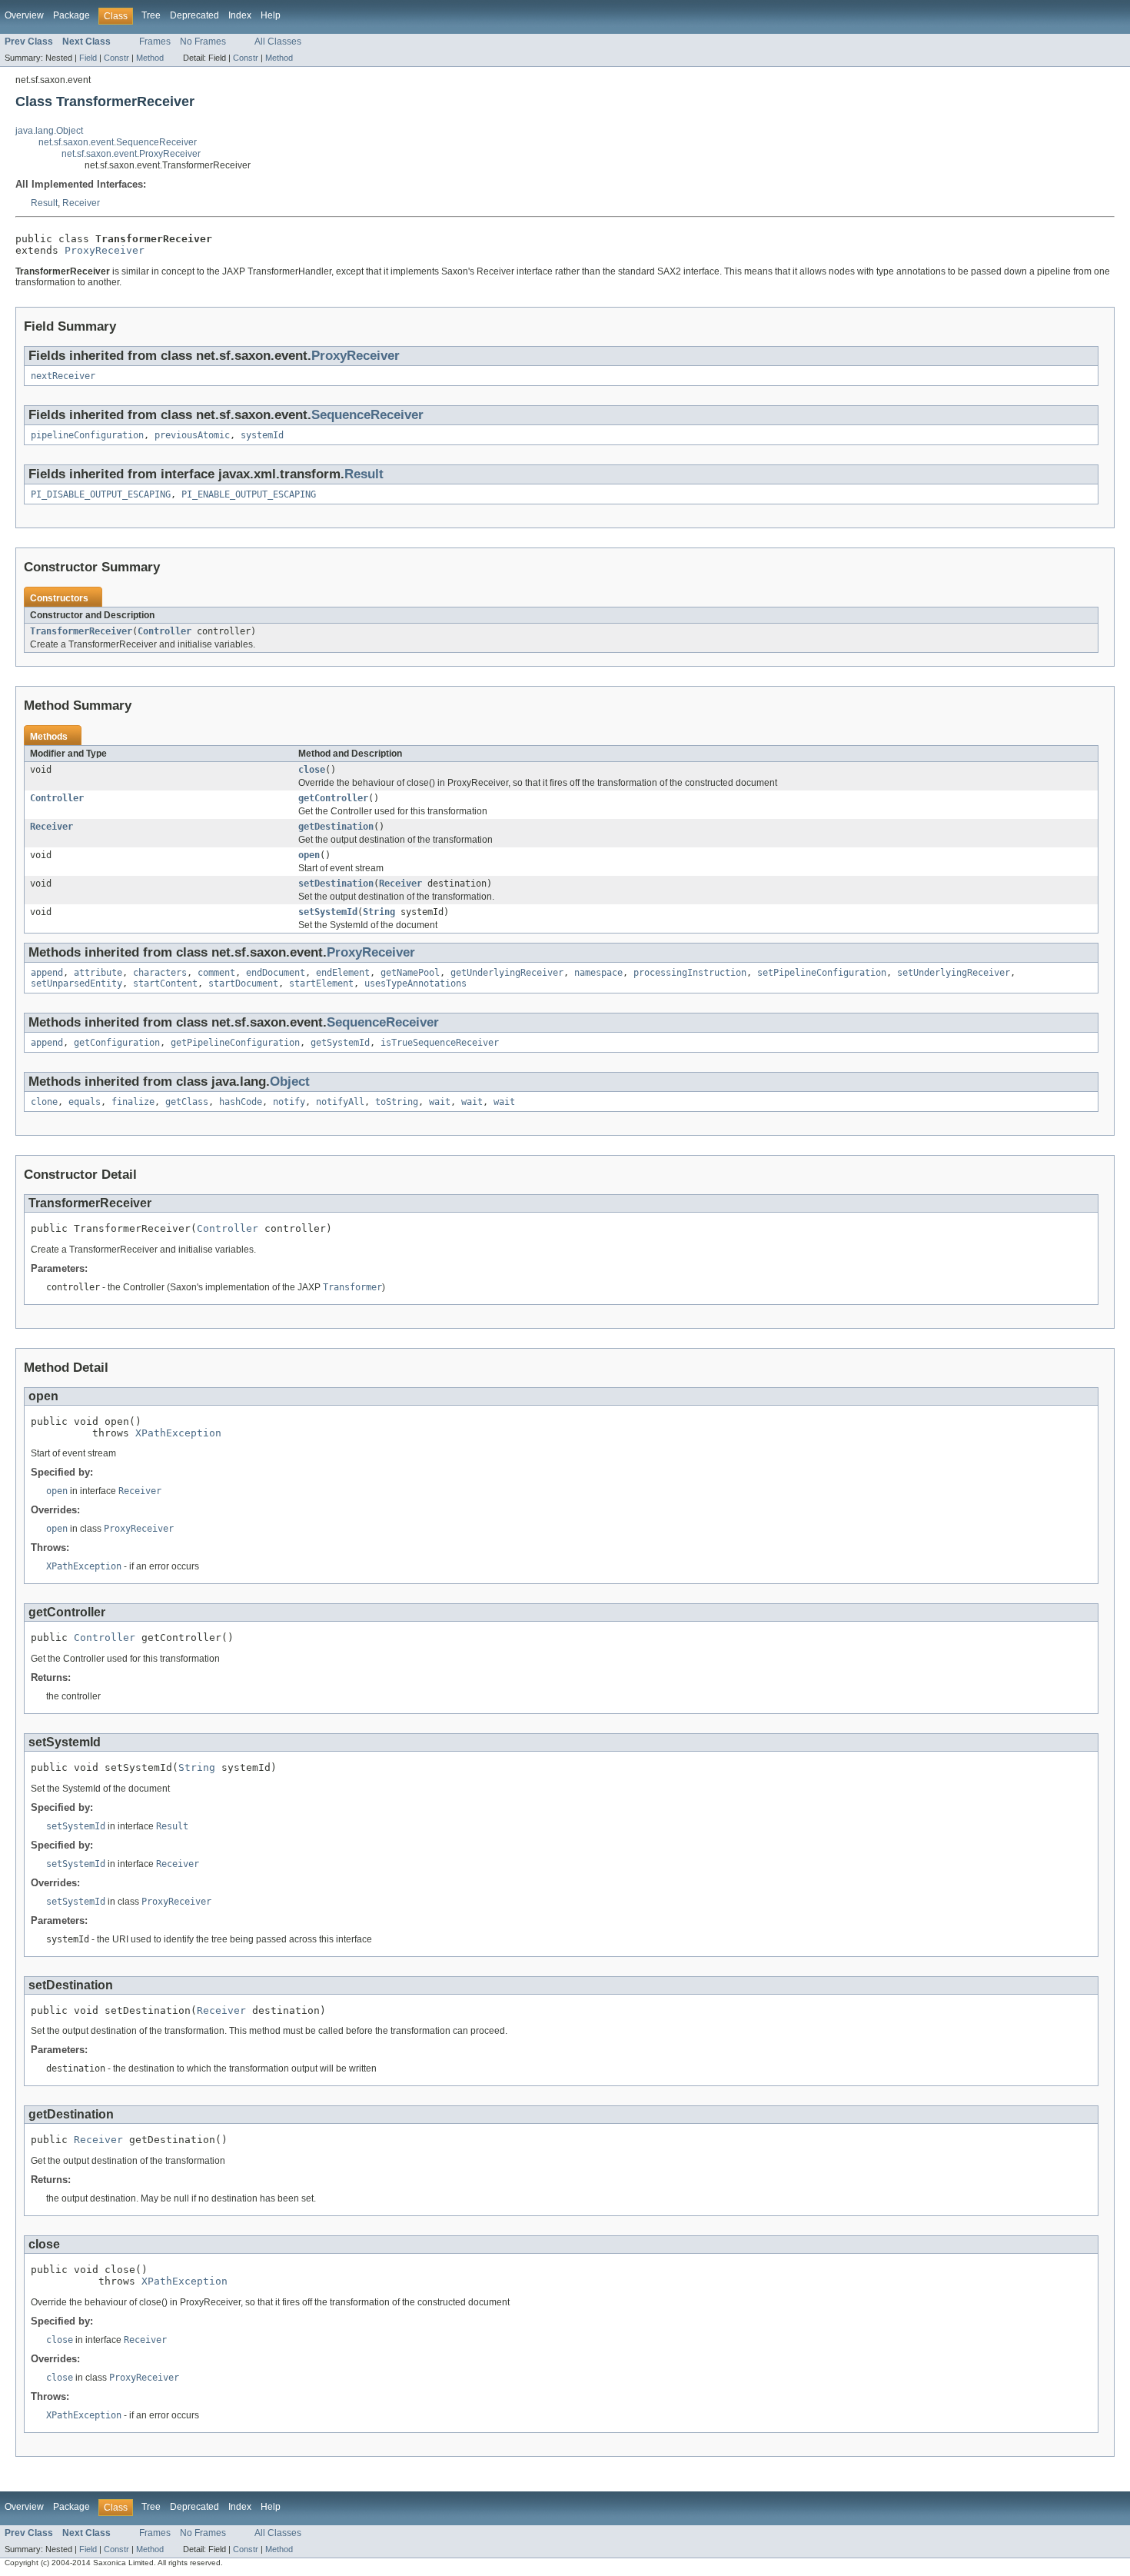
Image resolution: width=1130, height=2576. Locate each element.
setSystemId (328, 912)
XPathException (178, 1433)
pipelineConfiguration (87, 435)
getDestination (336, 827)
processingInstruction (690, 973)
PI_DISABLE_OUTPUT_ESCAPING (101, 494)
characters (160, 973)
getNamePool (410, 973)
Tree (151, 15)
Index (240, 15)
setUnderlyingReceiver (954, 973)
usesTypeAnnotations (415, 983)
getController (333, 798)
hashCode (241, 1102)
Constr (116, 58)
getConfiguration (117, 1043)
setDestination (336, 884)
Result (44, 203)
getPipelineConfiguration (235, 1043)
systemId (262, 435)
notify (289, 1102)
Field (88, 58)
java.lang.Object (49, 131)
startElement (321, 983)
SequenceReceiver (367, 415)
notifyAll (340, 1102)
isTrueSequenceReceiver (440, 1043)
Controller (165, 631)
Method (150, 58)
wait (440, 1102)
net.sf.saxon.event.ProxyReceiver (131, 154)
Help (271, 15)
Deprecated (194, 15)
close (312, 770)
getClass (187, 1102)
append (47, 973)
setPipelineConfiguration (822, 973)
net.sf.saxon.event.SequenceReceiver (118, 142)
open (309, 855)
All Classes (278, 42)
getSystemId (340, 1043)
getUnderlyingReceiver (507, 973)
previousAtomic (192, 435)
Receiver (81, 203)
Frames (155, 42)
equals (85, 1102)
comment (216, 973)
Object (290, 1082)
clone (44, 1102)
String (379, 912)
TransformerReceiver (81, 631)
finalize (133, 1102)
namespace (598, 973)
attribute (98, 973)
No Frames (203, 42)
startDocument (243, 983)
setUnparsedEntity (76, 983)
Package (71, 15)
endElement (343, 973)
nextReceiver (63, 376)
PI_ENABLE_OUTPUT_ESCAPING (249, 494)
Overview (24, 15)
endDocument (276, 973)
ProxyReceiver (105, 250)
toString (397, 1102)
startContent (165, 983)
